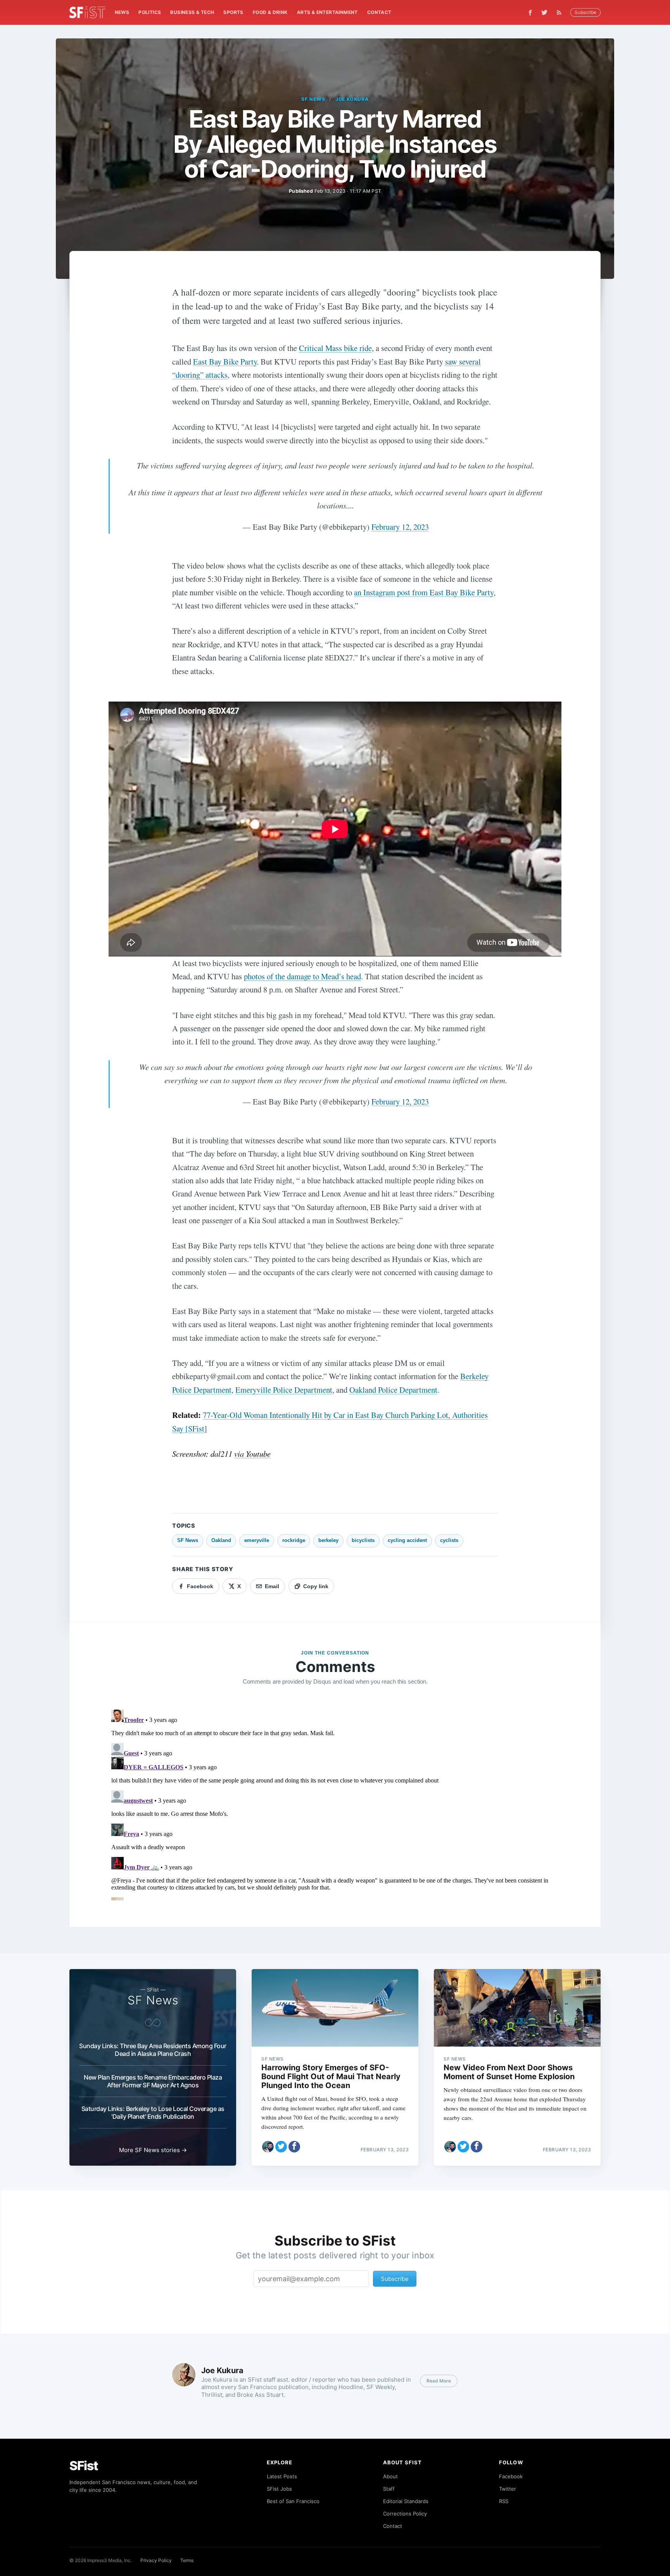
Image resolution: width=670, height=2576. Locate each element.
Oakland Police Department (393, 1390)
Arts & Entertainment (327, 12)
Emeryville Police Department (284, 1390)
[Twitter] (544, 12)
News (122, 12)
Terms (187, 2560)
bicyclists (363, 1540)
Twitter (508, 2489)
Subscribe (585, 12)
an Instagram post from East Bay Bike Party (424, 592)
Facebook (511, 2476)
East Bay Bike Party (225, 361)
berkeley (328, 1540)
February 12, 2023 (400, 527)
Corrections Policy (405, 2514)
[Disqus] (335, 1803)
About (390, 2476)
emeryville (257, 1540)
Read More (439, 2381)
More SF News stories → (153, 2150)
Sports (233, 12)
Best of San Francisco (293, 2501)
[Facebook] (530, 13)
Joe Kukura (352, 99)
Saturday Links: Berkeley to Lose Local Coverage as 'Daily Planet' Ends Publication (153, 2113)
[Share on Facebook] (294, 2147)
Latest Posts (282, 2476)
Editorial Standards (406, 2501)
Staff (389, 2489)
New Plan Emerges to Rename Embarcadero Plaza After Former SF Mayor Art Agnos (153, 2081)
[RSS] (561, 12)
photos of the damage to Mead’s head (302, 976)
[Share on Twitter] (281, 2147)
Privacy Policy (156, 2560)
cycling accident (407, 1540)
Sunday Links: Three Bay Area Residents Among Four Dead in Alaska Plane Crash (153, 2050)
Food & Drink (270, 12)
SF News (313, 99)
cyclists (449, 1540)
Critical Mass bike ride (335, 348)
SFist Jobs (279, 2489)
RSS (504, 2501)
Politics (150, 12)
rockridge (294, 1540)
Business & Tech (192, 12)
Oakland (221, 1540)
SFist (84, 2466)
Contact (379, 12)
